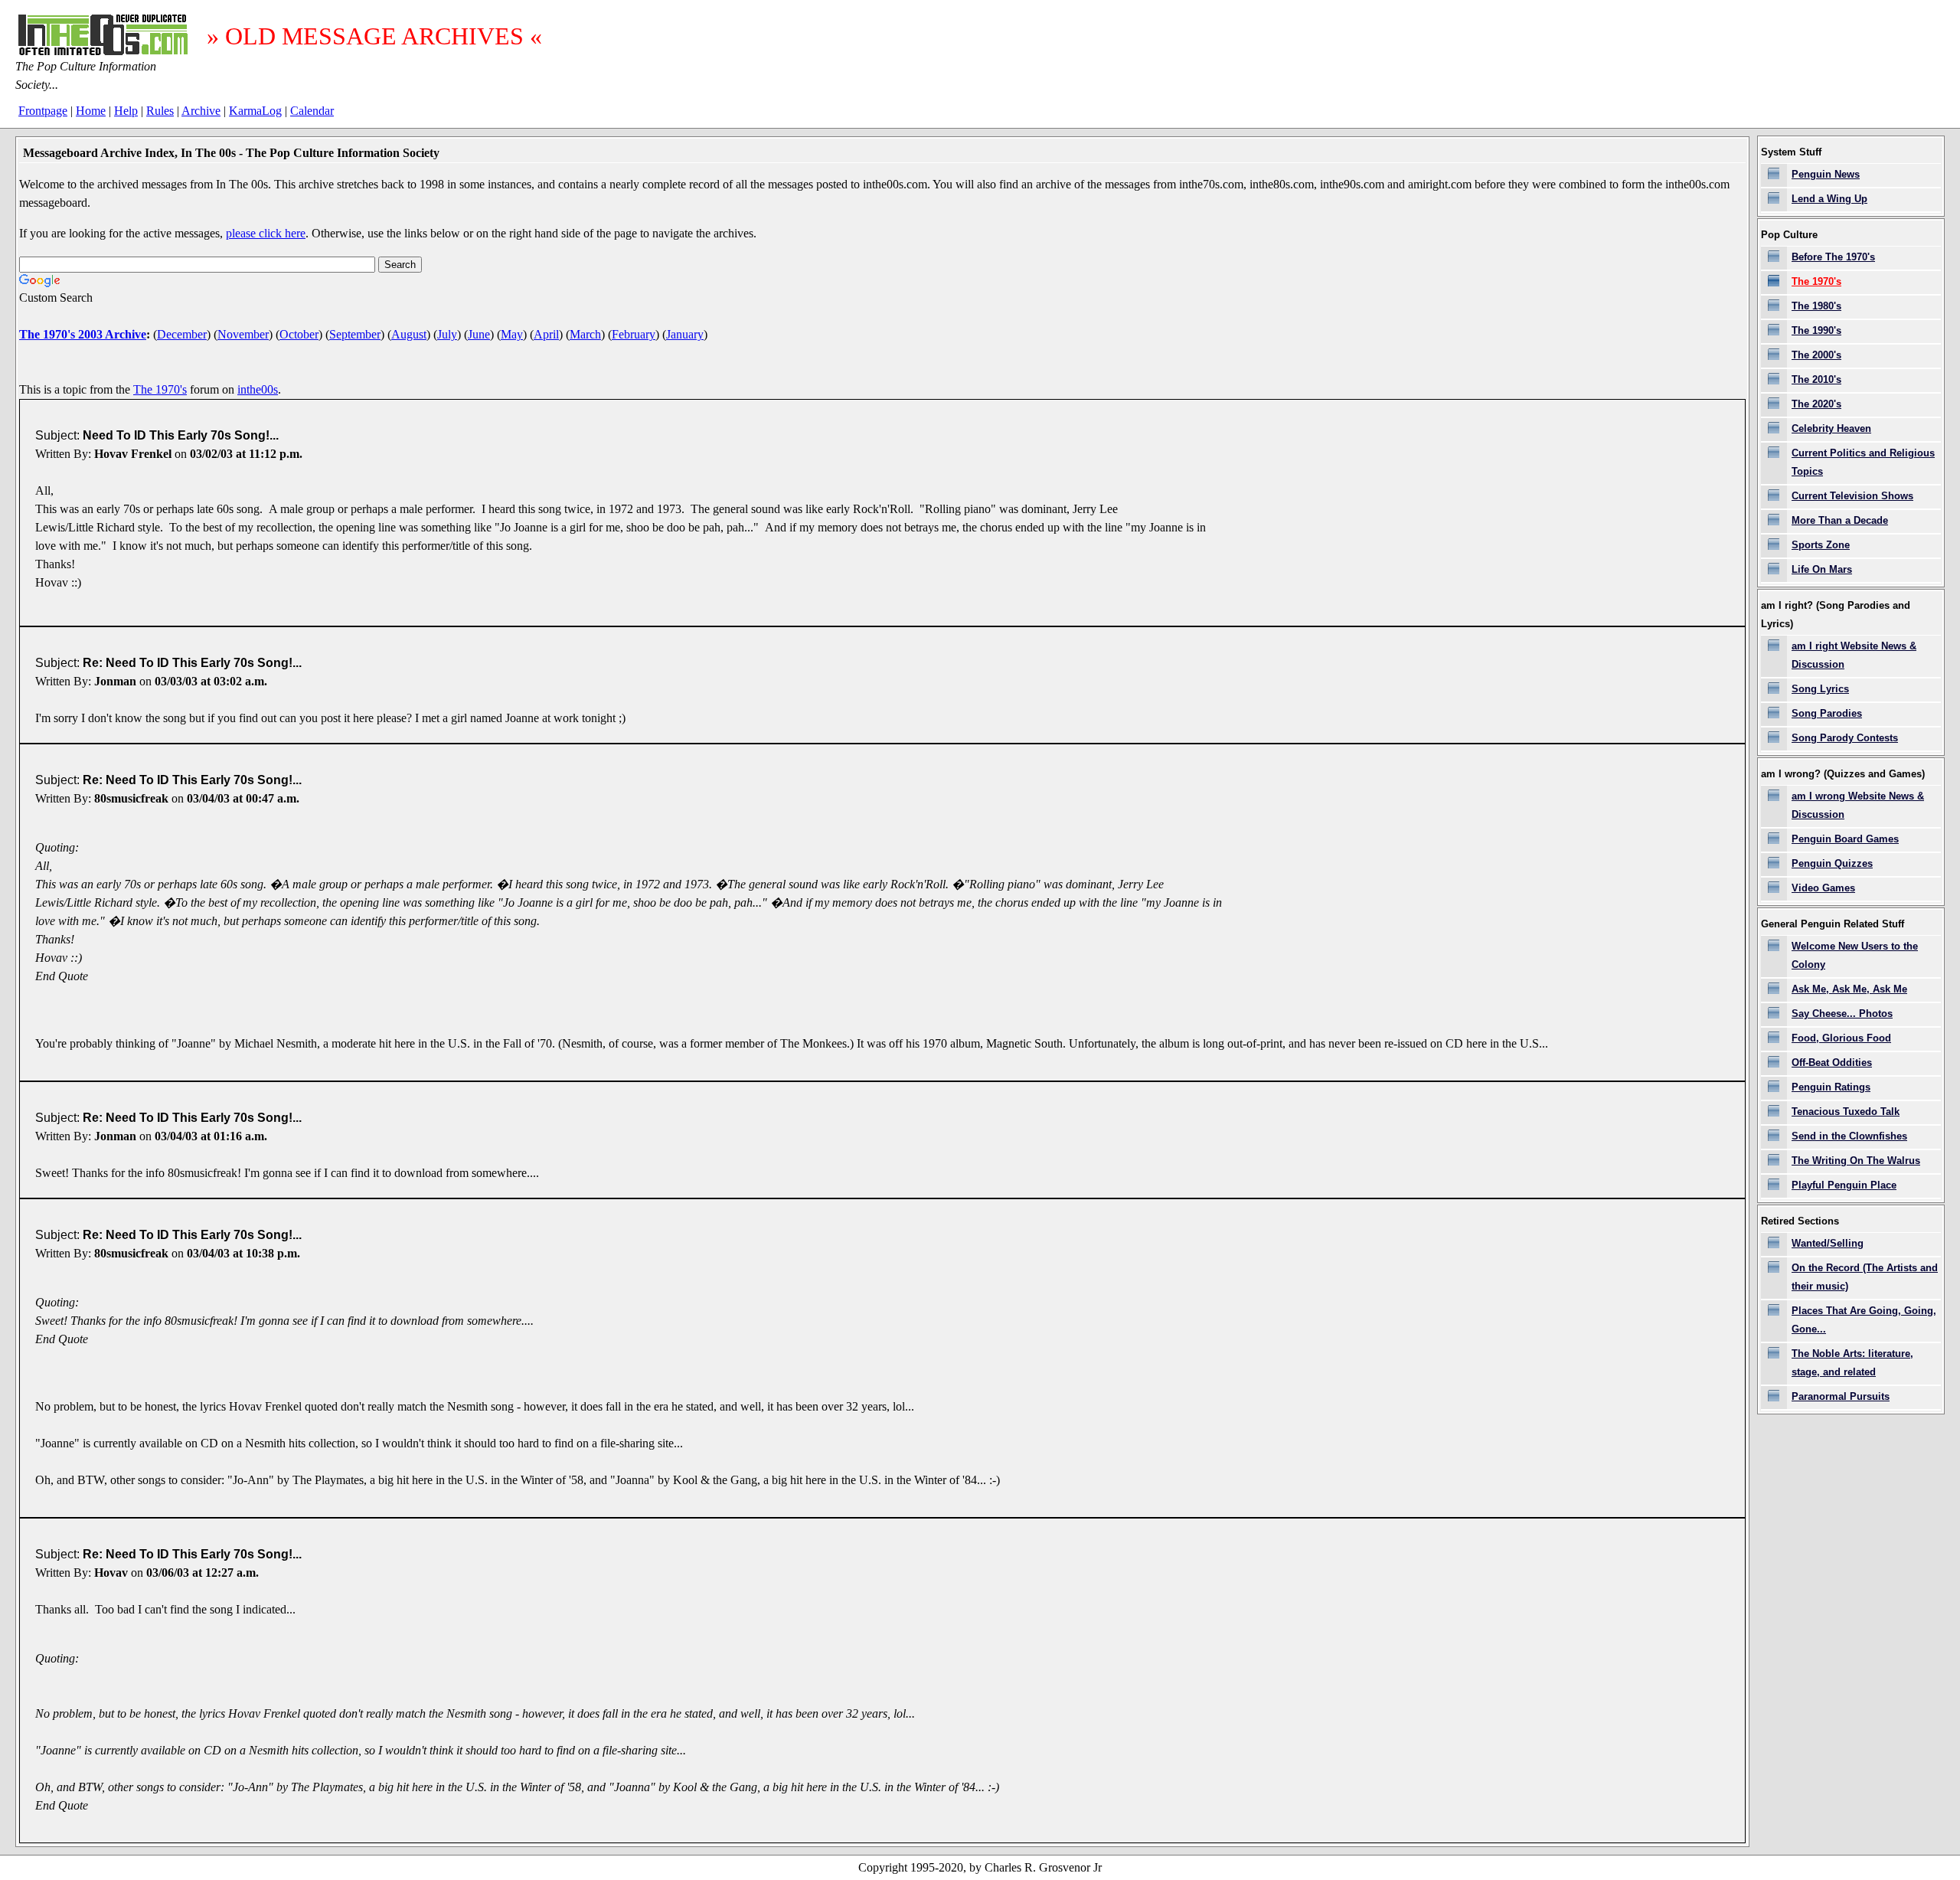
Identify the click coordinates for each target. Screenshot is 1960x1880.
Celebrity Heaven (1831, 428)
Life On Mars (1822, 569)
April (546, 334)
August (409, 334)
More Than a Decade (1840, 520)
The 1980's (1816, 306)
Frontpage (43, 111)
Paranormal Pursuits (1841, 1396)
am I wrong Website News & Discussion (1858, 805)
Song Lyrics (1820, 689)
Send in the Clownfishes (1849, 1136)
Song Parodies (1827, 713)
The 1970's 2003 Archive (83, 334)
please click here (266, 233)
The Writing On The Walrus (1856, 1161)
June (479, 334)
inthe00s (258, 389)
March (585, 334)
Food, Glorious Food (1841, 1038)
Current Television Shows (1852, 496)
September (355, 334)
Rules (160, 111)
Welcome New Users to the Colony (1855, 955)
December (182, 334)
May (512, 334)
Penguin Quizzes (1832, 863)
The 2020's (1816, 404)
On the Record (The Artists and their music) (1865, 1277)
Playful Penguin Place (1844, 1185)
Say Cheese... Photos (1842, 1014)
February (634, 334)
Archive (201, 111)
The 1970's (160, 389)
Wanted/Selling (1828, 1243)
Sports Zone (1821, 545)
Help (126, 111)
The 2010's (1816, 379)
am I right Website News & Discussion (1854, 655)
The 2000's (1816, 355)
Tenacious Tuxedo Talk (1846, 1112)
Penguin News (1826, 174)
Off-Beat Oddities (1832, 1063)
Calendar (312, 111)
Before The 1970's (1833, 257)
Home (91, 111)
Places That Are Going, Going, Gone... (1864, 1320)
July (447, 334)
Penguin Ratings (1831, 1087)
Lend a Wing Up (1829, 199)
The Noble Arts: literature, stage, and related (1852, 1363)
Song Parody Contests (1845, 738)
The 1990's (1816, 330)
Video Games (1823, 888)
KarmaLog (255, 111)
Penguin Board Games (1845, 839)
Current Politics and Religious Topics (1863, 462)
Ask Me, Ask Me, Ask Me (1849, 989)
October (299, 334)
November (243, 334)
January (685, 334)
